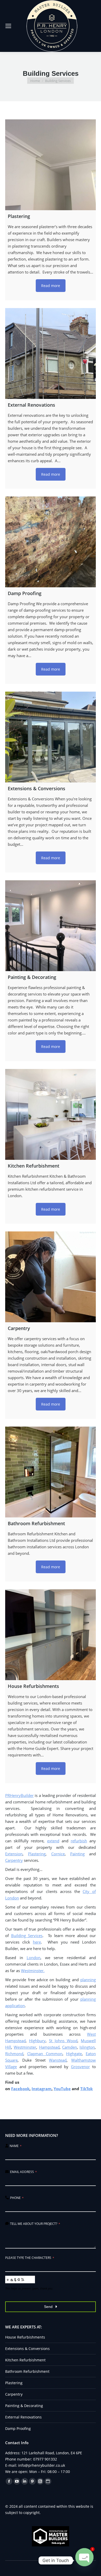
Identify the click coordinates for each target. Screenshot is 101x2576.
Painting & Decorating (24, 2406)
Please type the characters (30, 2258)
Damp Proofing (18, 2428)
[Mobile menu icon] (8, 26)
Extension (14, 1854)
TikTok (86, 2089)
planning (88, 1980)
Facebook (20, 2089)
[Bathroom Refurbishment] (51, 1472)
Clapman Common (45, 2054)
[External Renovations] (51, 353)
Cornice (58, 1854)
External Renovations (23, 2417)
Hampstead (49, 2047)
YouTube (62, 2089)
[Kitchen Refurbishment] (51, 1114)
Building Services (27, 1936)
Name (16, 2146)
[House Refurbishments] (51, 1635)
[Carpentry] (51, 1277)
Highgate (74, 2054)
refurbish (79, 1841)
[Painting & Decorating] (51, 926)
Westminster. (33, 1971)
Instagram (42, 2089)
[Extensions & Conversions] (51, 737)
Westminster (25, 2047)
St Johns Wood (63, 2041)
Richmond (14, 2054)
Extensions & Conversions (27, 2349)
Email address (23, 2172)
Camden (70, 2047)
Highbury (37, 2041)
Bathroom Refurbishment (27, 2371)
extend (53, 1841)
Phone (17, 2198)
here (37, 1942)
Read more (51, 286)
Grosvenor (80, 2067)
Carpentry (14, 1860)
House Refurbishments (25, 2337)
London (34, 1958)
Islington (87, 2047)
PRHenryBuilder (19, 1795)
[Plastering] (51, 165)
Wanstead (58, 2060)
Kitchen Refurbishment (25, 2360)
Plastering (37, 1854)
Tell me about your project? (35, 2224)
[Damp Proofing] (51, 542)
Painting (77, 1854)
